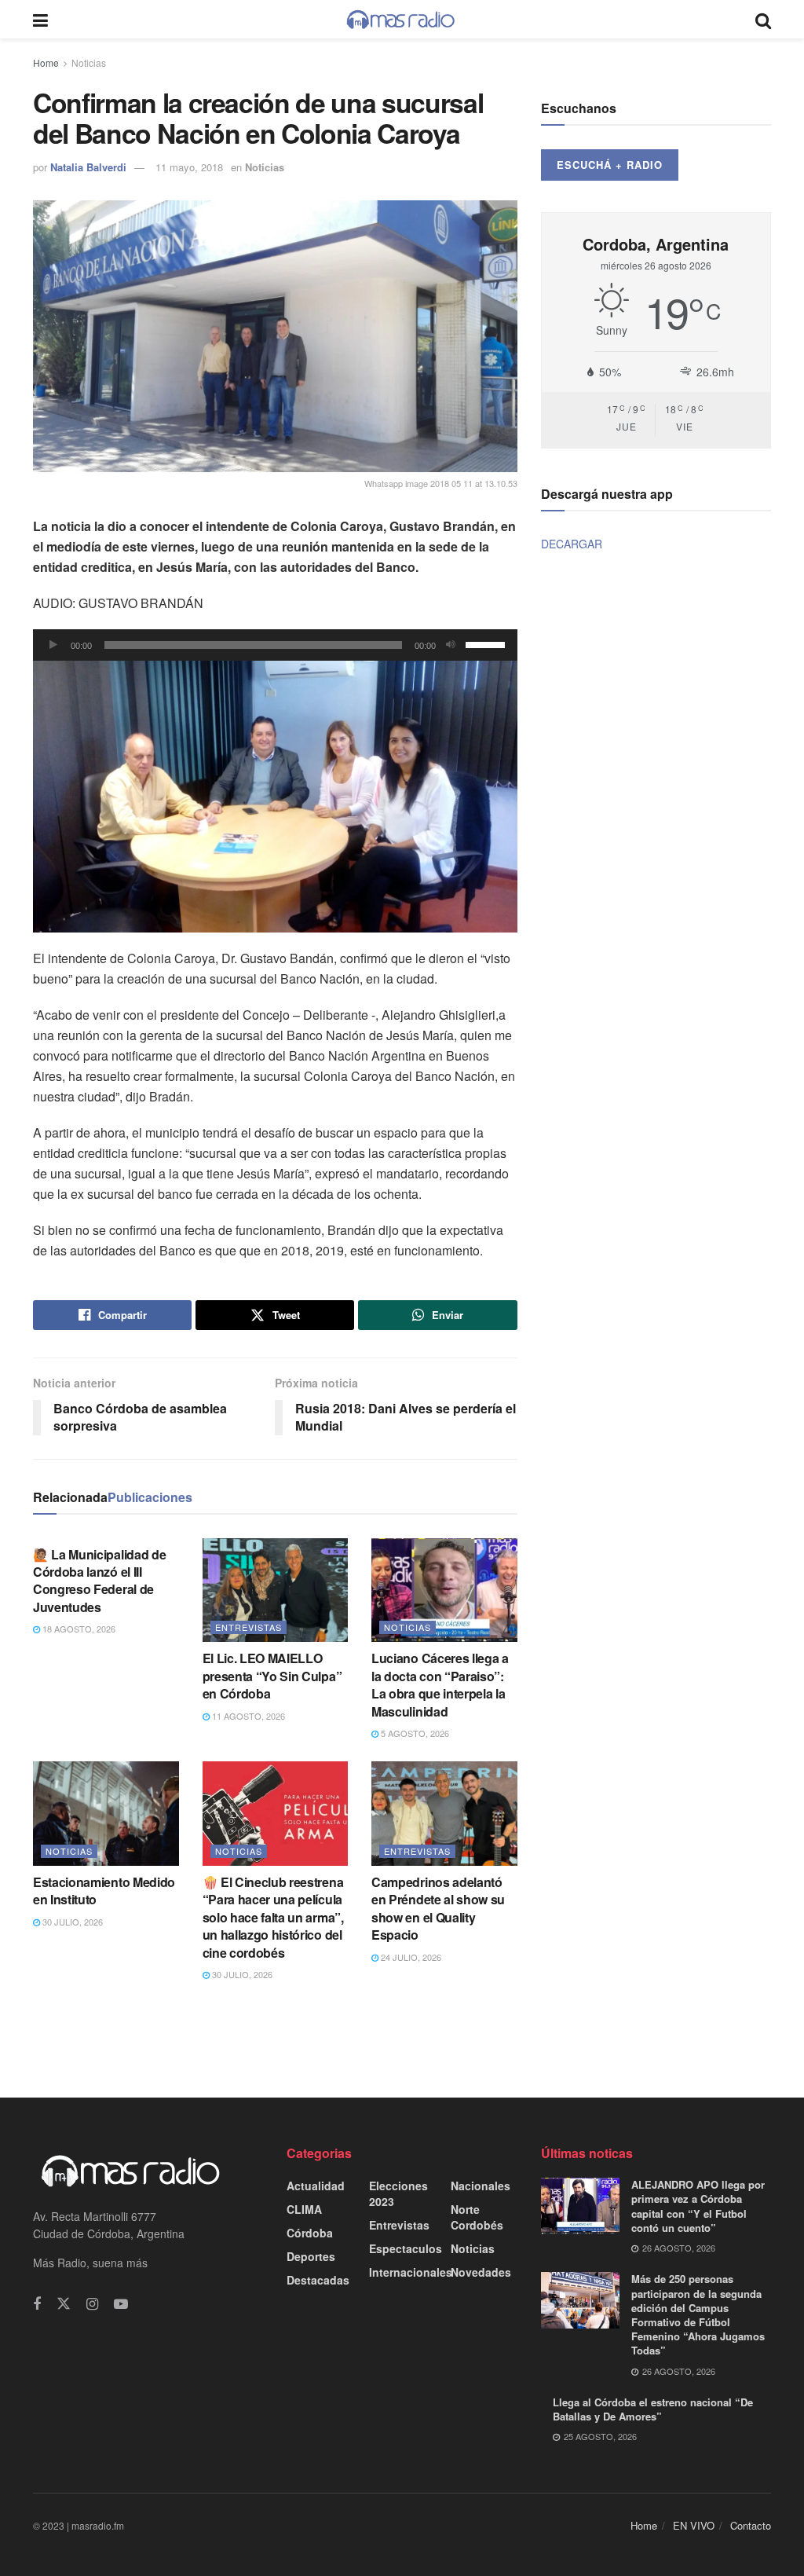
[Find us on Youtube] (121, 2304)
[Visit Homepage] (401, 20)
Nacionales (481, 2186)
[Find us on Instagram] (92, 2304)
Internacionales (411, 2272)
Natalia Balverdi (88, 167)
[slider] (488, 643)
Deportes (311, 2256)
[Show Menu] (40, 19)
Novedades (481, 2272)
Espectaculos (406, 2248)
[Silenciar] (451, 645)
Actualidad (316, 2186)
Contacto (751, 2525)
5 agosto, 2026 (414, 1733)
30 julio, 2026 (71, 1922)
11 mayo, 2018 (189, 167)
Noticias (89, 62)
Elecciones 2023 (398, 2193)
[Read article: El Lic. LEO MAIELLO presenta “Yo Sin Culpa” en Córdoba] (276, 1590)
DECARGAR (572, 544)
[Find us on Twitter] (64, 2304)
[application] (275, 645)
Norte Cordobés (477, 2217)
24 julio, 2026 (410, 1957)
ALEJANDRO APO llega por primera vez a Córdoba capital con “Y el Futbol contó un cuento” (698, 2206)
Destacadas (318, 2280)
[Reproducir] (53, 645)
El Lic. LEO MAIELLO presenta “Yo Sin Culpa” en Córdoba (272, 1676)
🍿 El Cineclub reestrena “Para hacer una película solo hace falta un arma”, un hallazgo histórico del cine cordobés (273, 1917)
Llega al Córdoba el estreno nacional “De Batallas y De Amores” (653, 2409)
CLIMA (304, 2209)
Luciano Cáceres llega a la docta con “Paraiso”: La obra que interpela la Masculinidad (440, 1684)
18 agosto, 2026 (78, 1629)
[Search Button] (763, 19)
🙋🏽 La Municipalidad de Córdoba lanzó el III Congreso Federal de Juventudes (99, 1581)
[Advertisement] (402, 2038)
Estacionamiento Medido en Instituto (104, 1891)
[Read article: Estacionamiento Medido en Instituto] (106, 1814)
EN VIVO (694, 2525)
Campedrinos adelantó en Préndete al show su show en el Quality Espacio (438, 1908)
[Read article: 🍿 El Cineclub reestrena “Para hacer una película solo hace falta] (276, 1814)
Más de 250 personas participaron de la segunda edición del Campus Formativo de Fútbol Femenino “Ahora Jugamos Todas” (698, 2314)
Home (46, 62)
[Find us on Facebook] (37, 2304)
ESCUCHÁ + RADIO (610, 165)
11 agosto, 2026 (247, 1716)
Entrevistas (249, 1627)
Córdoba (310, 2233)
